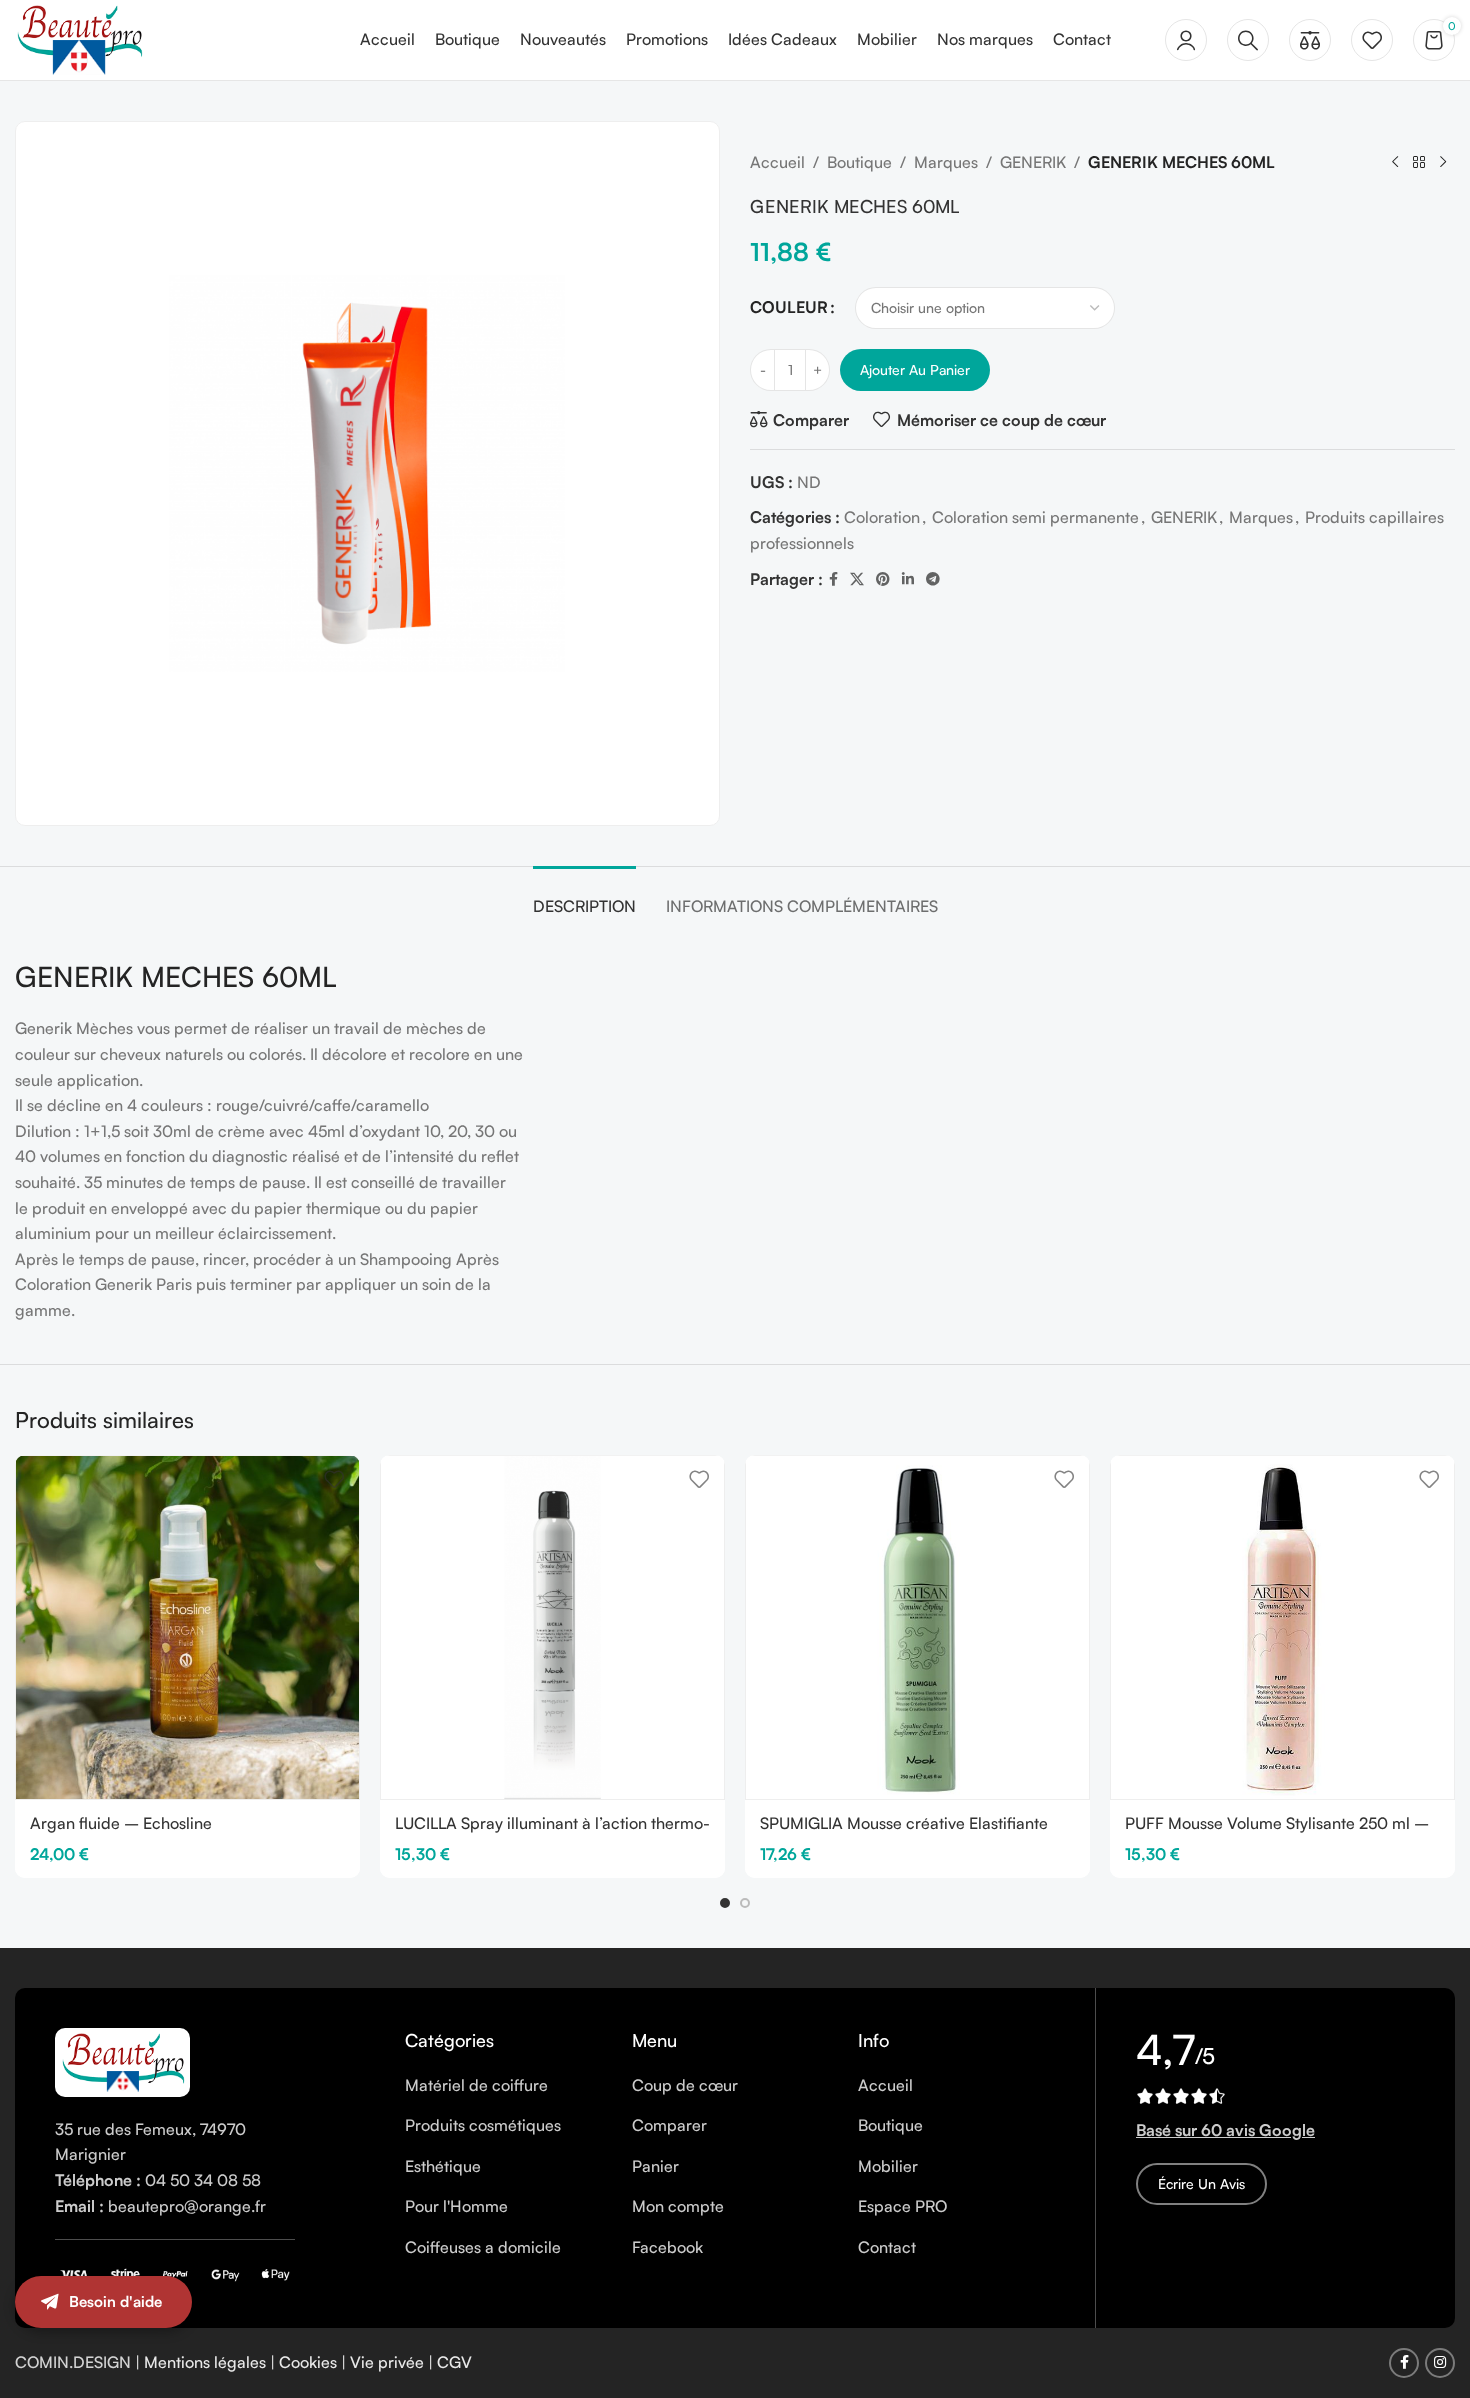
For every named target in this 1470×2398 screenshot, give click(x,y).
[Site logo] (79, 38)
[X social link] (857, 579)
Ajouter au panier (915, 369)
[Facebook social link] (833, 579)
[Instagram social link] (1440, 2363)
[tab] (584, 896)
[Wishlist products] (1372, 40)
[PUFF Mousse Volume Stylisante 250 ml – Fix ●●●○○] (1282, 1627)
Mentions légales (205, 2362)
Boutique (859, 162)
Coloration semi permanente (1035, 517)
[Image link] (122, 2060)
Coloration (882, 517)
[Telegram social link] (933, 579)
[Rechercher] (1248, 40)
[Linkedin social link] (908, 579)
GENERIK (1033, 162)
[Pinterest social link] (883, 579)
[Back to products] (1419, 163)
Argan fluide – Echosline (121, 1823)
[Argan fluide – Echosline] (187, 1627)
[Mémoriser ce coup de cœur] (334, 1478)
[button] (725, 1903)
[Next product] (1443, 163)
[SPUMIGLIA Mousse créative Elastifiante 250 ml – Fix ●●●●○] (917, 1627)
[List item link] (503, 2086)
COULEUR (789, 307)
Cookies (308, 2362)
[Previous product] (1395, 163)
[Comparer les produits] (1310, 40)
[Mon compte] (1186, 40)
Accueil (777, 162)
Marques (946, 162)
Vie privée (387, 2362)
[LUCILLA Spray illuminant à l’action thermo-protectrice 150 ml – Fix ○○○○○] (552, 1627)
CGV (454, 2362)
